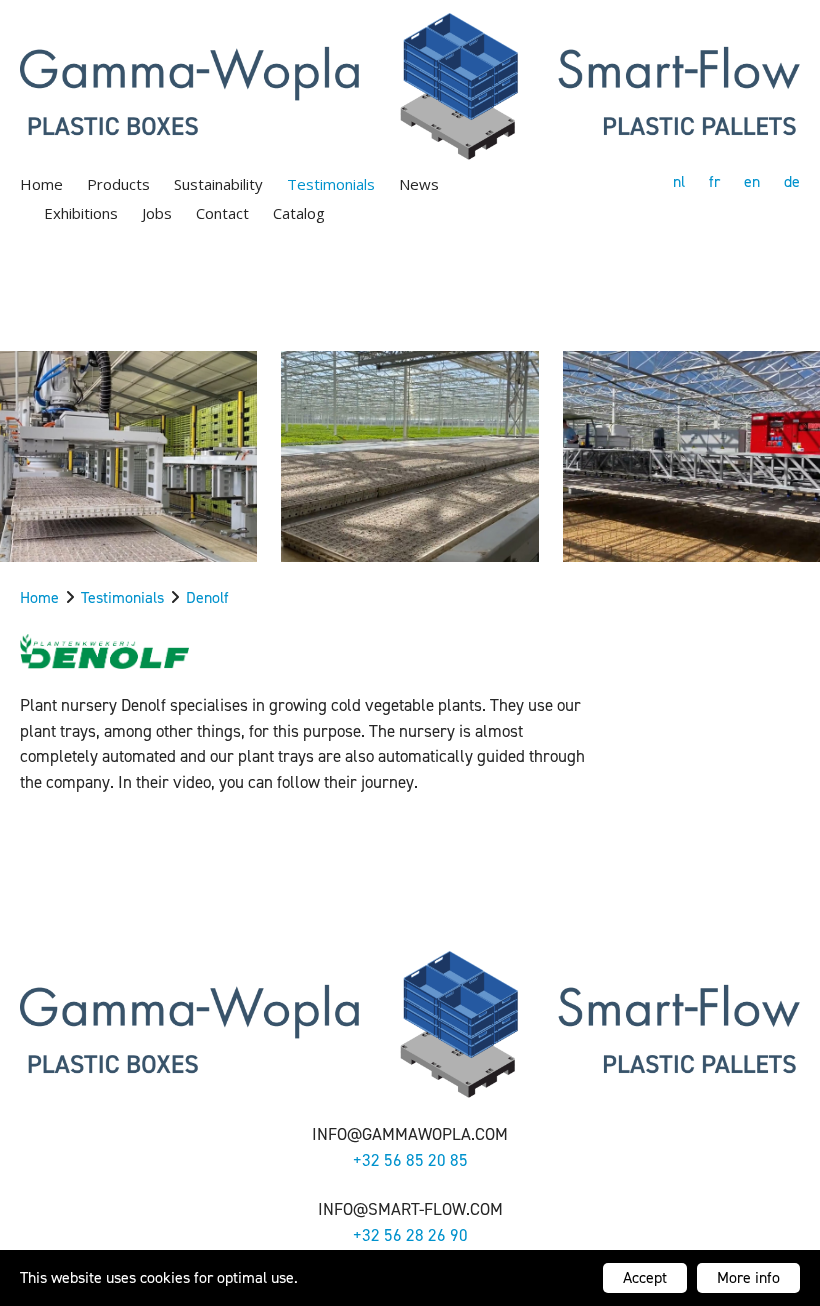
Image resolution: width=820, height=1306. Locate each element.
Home (41, 184)
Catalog (299, 213)
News (419, 184)
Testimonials (331, 184)
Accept (645, 1277)
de (792, 181)
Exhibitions (81, 213)
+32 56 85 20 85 (410, 1160)
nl (679, 181)
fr (714, 181)
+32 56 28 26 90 (410, 1235)
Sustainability (218, 184)
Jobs (157, 213)
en (752, 181)
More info (748, 1277)
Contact (222, 213)
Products (118, 184)
